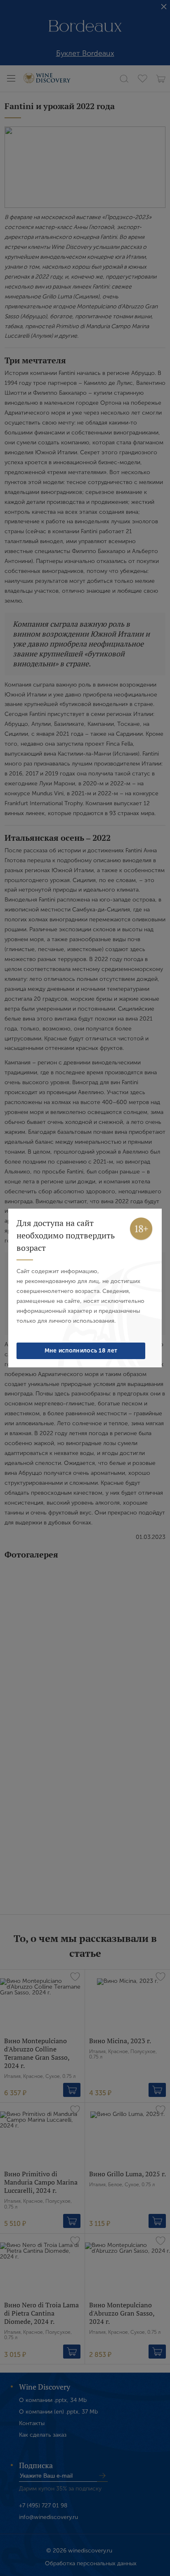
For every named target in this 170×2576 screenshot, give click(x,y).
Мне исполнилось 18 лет (81, 1351)
